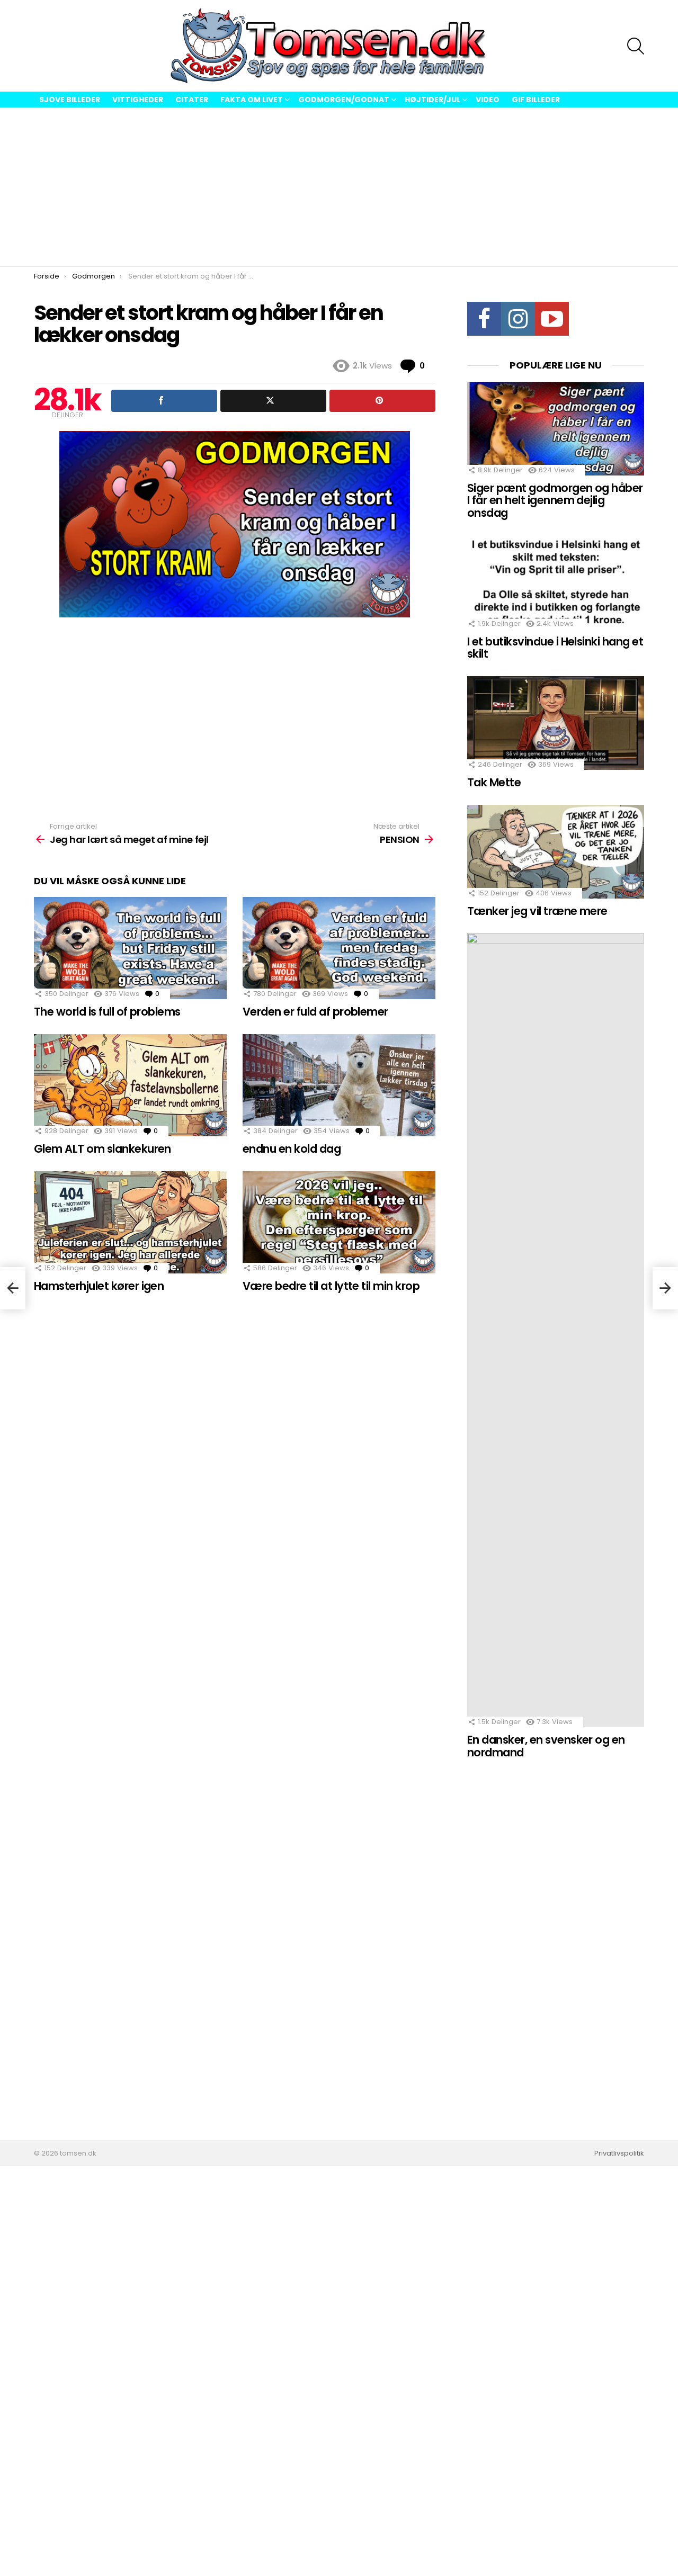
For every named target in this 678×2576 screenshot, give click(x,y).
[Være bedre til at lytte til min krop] (339, 1222)
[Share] (164, 401)
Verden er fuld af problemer (315, 1012)
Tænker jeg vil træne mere (537, 911)
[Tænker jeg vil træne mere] (556, 852)
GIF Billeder (536, 100)
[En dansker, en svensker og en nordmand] (556, 1330)
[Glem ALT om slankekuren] (130, 1085)
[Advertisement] (339, 187)
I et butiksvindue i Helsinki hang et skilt (555, 648)
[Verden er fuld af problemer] (339, 948)
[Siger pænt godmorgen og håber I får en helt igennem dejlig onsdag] (556, 429)
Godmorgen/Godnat (344, 100)
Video (488, 100)
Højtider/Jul (432, 100)
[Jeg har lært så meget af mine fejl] (13, 1288)
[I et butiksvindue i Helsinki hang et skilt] (556, 582)
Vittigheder (138, 100)
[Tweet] (273, 401)
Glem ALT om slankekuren (102, 1149)
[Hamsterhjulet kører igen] (130, 1222)
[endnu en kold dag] (339, 1085)
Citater (192, 100)
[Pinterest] (382, 401)
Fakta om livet (252, 100)
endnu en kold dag (292, 1149)
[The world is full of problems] (130, 948)
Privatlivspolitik (619, 2153)
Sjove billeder (70, 100)
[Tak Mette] (556, 723)
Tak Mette (494, 782)
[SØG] (636, 46)
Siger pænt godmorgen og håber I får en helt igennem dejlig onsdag (555, 500)
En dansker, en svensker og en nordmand (546, 1746)
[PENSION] (665, 1288)
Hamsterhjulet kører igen (99, 1286)
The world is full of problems (107, 1012)
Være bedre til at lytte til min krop (331, 1286)
